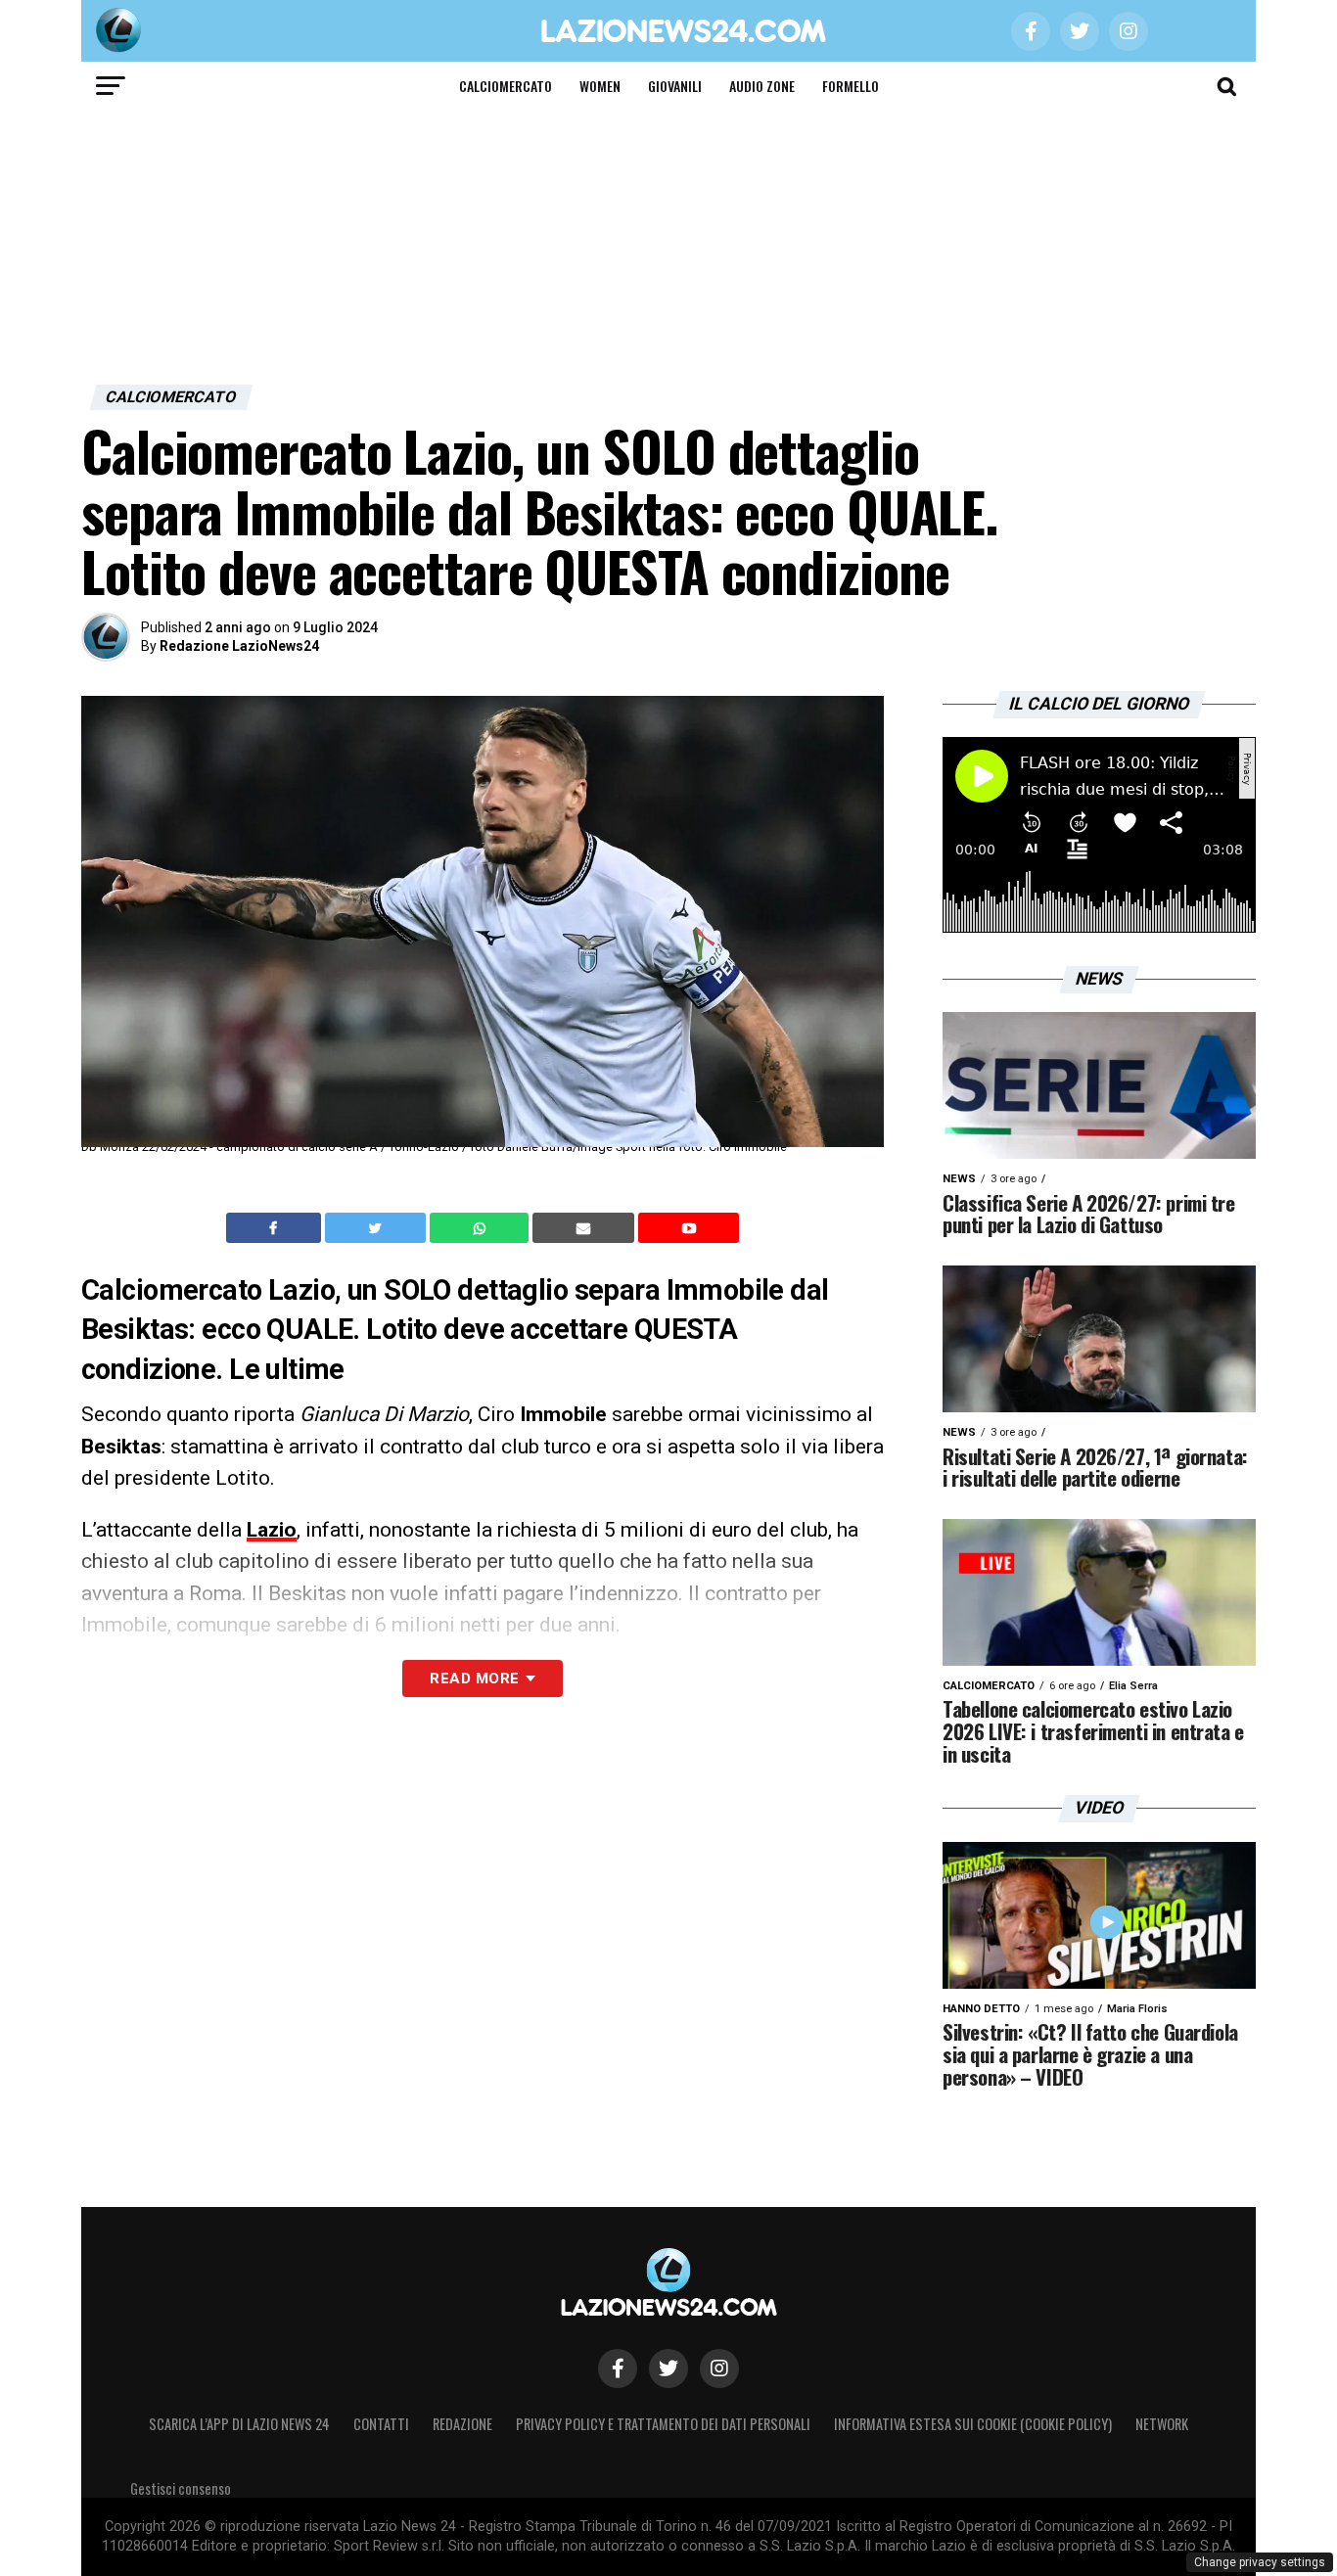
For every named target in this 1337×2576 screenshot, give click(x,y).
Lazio (272, 1530)
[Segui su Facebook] (618, 2369)
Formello (851, 86)
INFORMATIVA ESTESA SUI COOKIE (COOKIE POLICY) (973, 2424)
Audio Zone (762, 86)
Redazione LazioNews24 (239, 646)
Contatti (381, 2424)
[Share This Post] (482, 1228)
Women (600, 86)
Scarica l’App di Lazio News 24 (239, 2424)
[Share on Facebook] (276, 1228)
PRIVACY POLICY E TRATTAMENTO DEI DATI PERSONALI (663, 2424)
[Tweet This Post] (377, 1228)
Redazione (462, 2424)
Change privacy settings (1260, 2562)
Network (1162, 2424)
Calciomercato (506, 86)
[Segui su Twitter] (668, 2369)
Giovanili (675, 86)
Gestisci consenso (181, 2488)
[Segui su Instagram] (719, 2369)
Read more (474, 1679)
